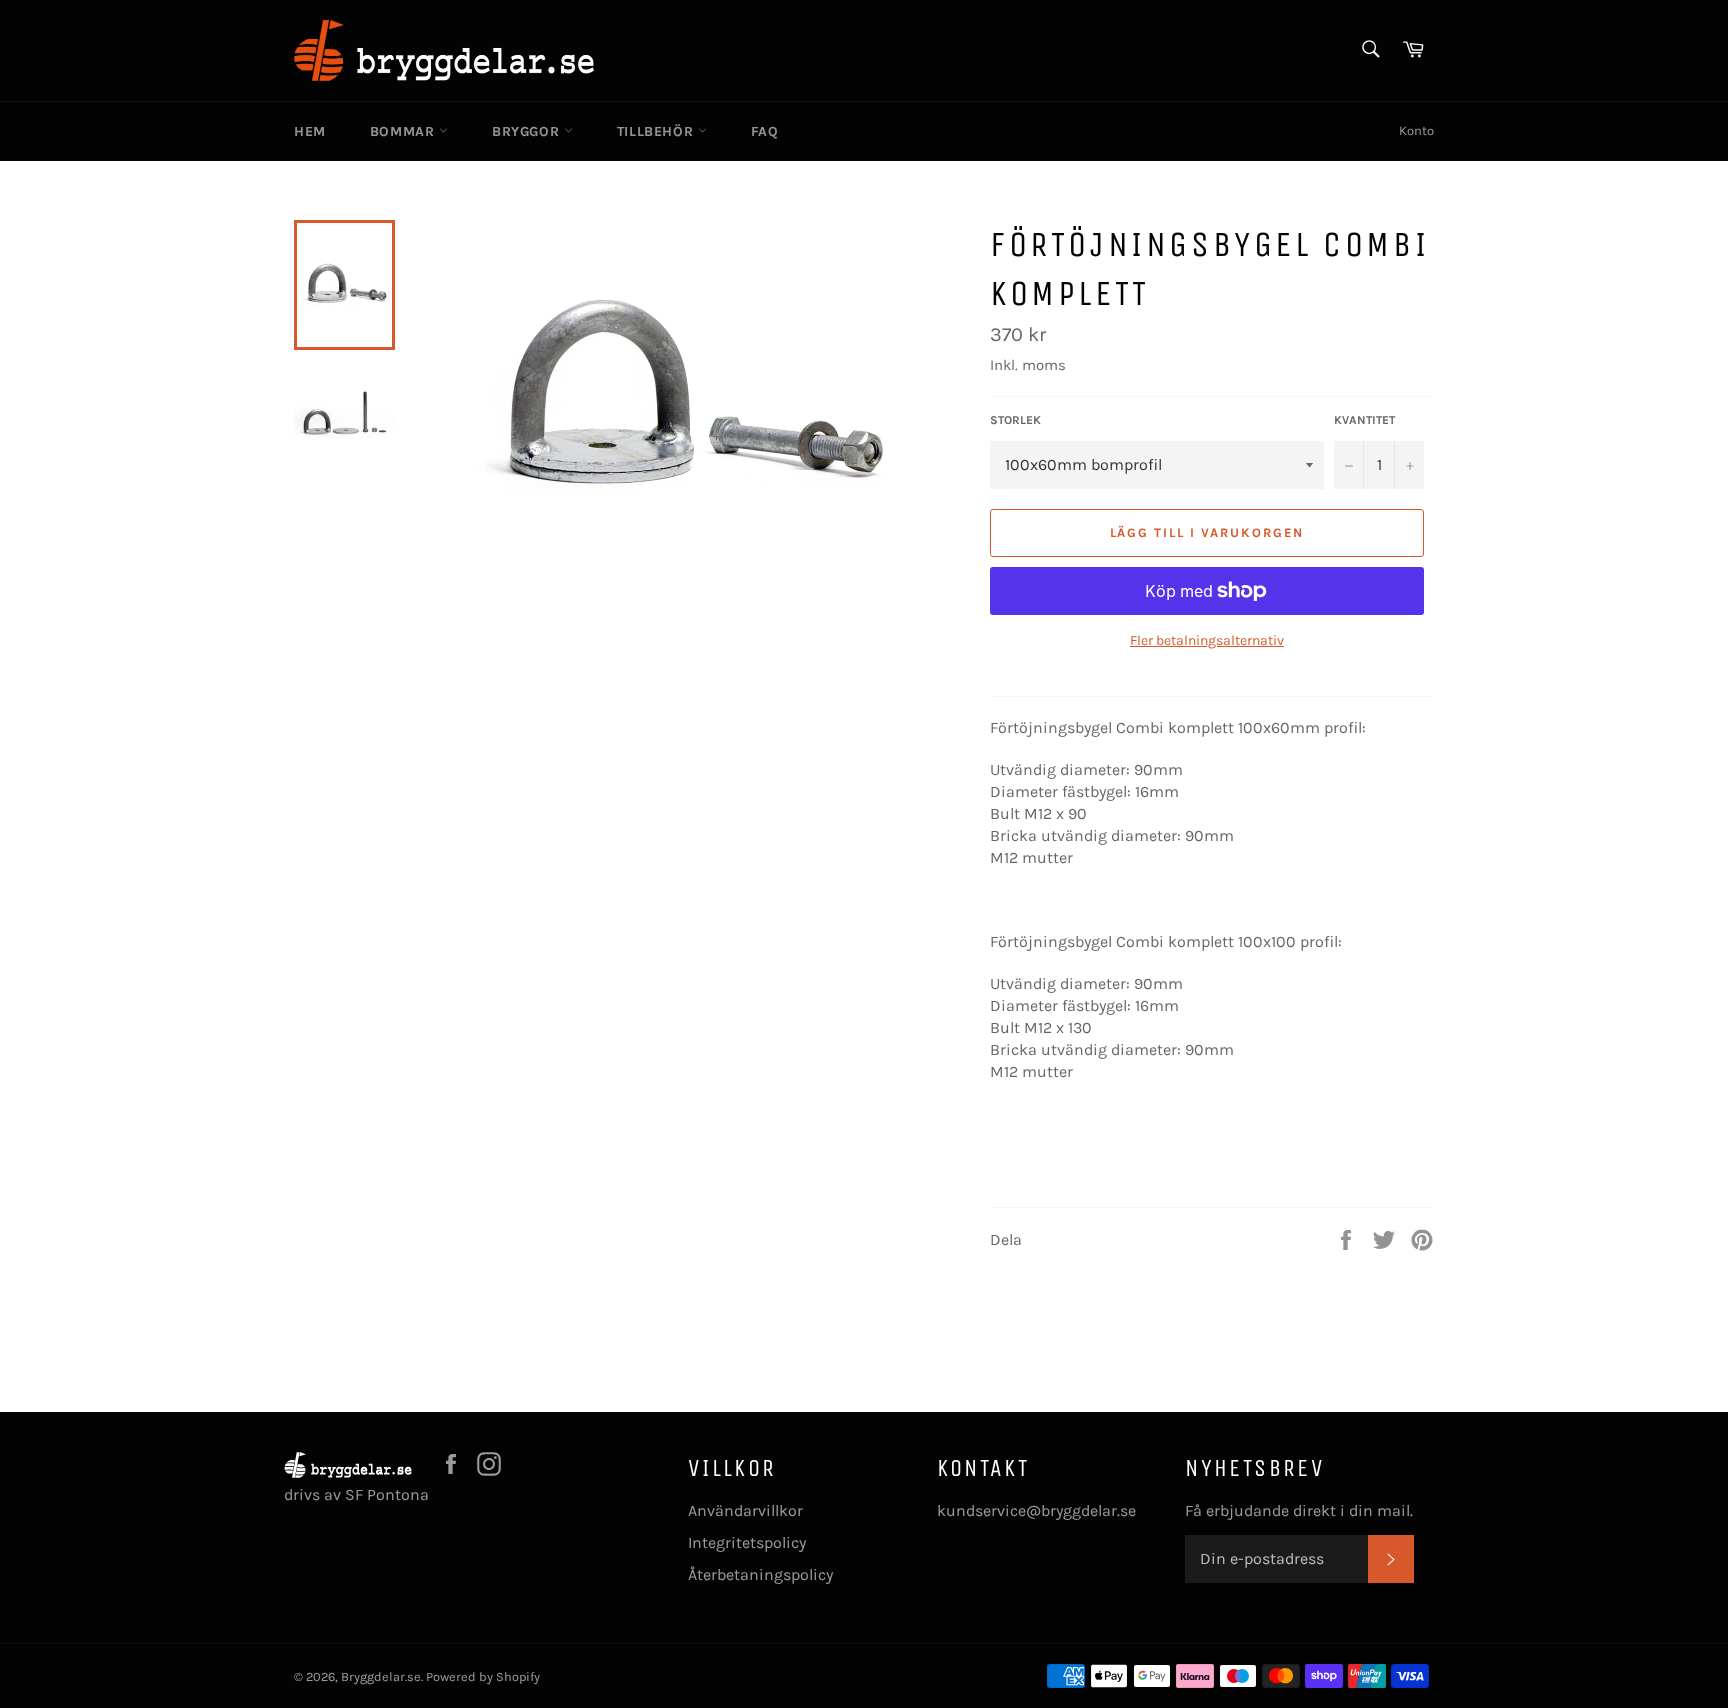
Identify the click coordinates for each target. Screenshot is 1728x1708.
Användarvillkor (745, 1510)
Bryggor (528, 131)
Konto (1416, 130)
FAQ (765, 131)
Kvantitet (1364, 420)
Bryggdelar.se (381, 1676)
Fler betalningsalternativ (1207, 640)
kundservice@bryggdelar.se (1036, 1510)
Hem (310, 131)
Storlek (1015, 420)
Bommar (404, 131)
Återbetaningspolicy (760, 1574)
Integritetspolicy (747, 1542)
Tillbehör (657, 131)
